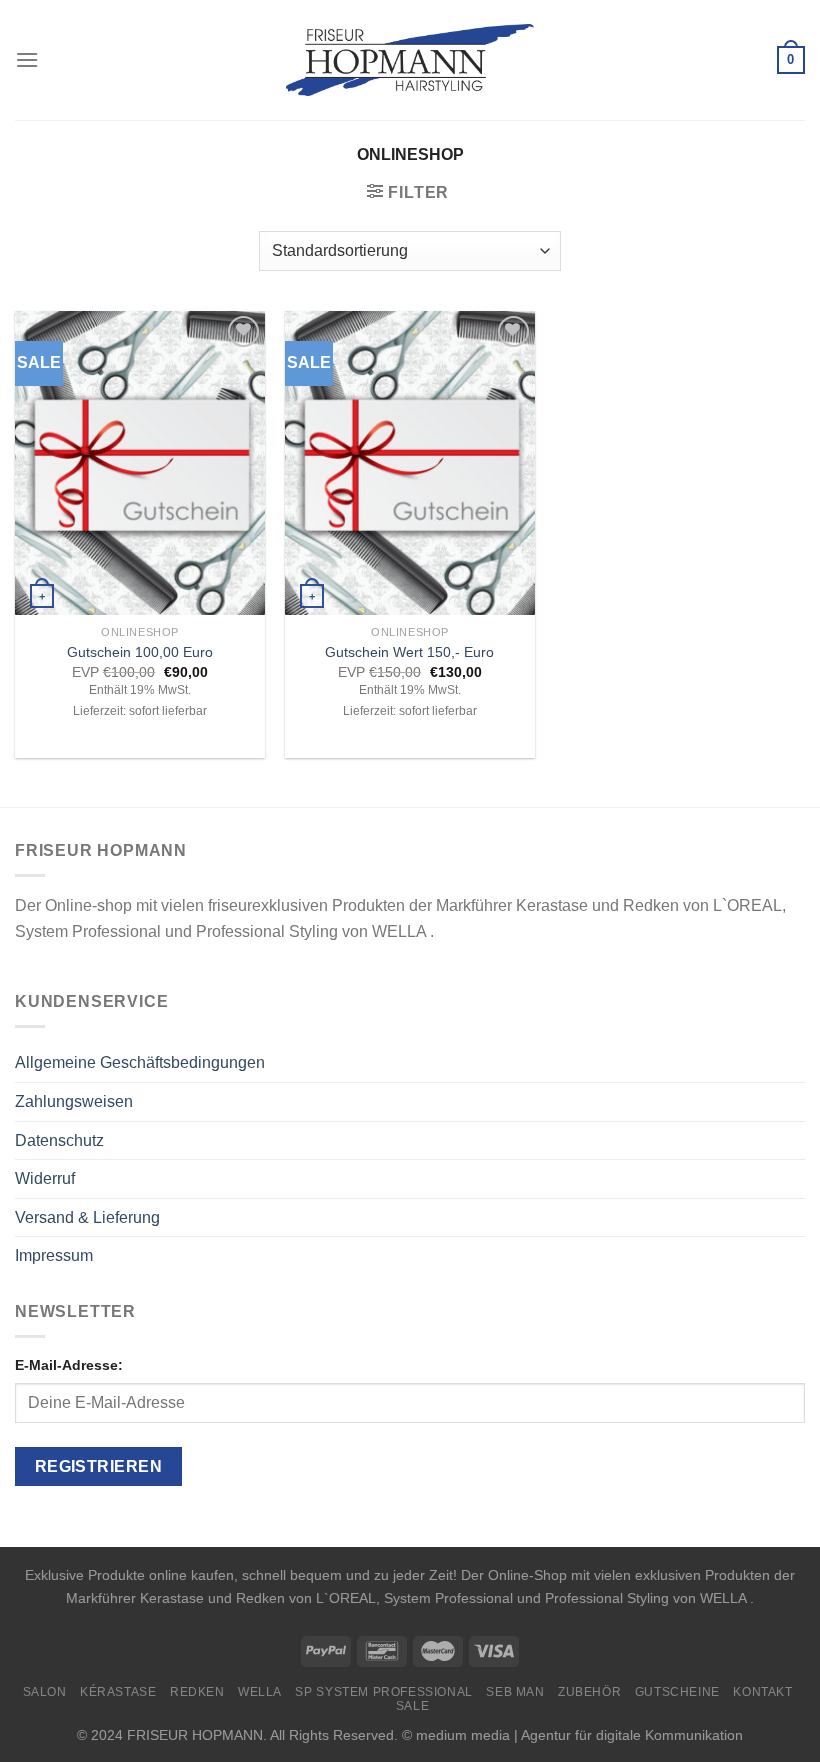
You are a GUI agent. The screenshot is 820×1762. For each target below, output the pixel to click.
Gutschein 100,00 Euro (140, 652)
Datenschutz (59, 1140)
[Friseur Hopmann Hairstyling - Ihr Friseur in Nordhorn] (410, 60)
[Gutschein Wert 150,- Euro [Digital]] (410, 463)
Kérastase (118, 1692)
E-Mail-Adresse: (69, 1365)
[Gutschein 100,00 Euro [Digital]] (140, 463)
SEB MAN (515, 1692)
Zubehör (589, 1692)
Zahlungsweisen (74, 1101)
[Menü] (27, 59)
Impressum (54, 1255)
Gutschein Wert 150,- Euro (409, 652)
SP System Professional (383, 1692)
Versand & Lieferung (87, 1217)
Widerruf (45, 1178)
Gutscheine (677, 1692)
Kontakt (762, 1692)
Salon (45, 1692)
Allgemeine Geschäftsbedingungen (140, 1062)
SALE (412, 1706)
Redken (197, 1692)
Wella (260, 1692)
